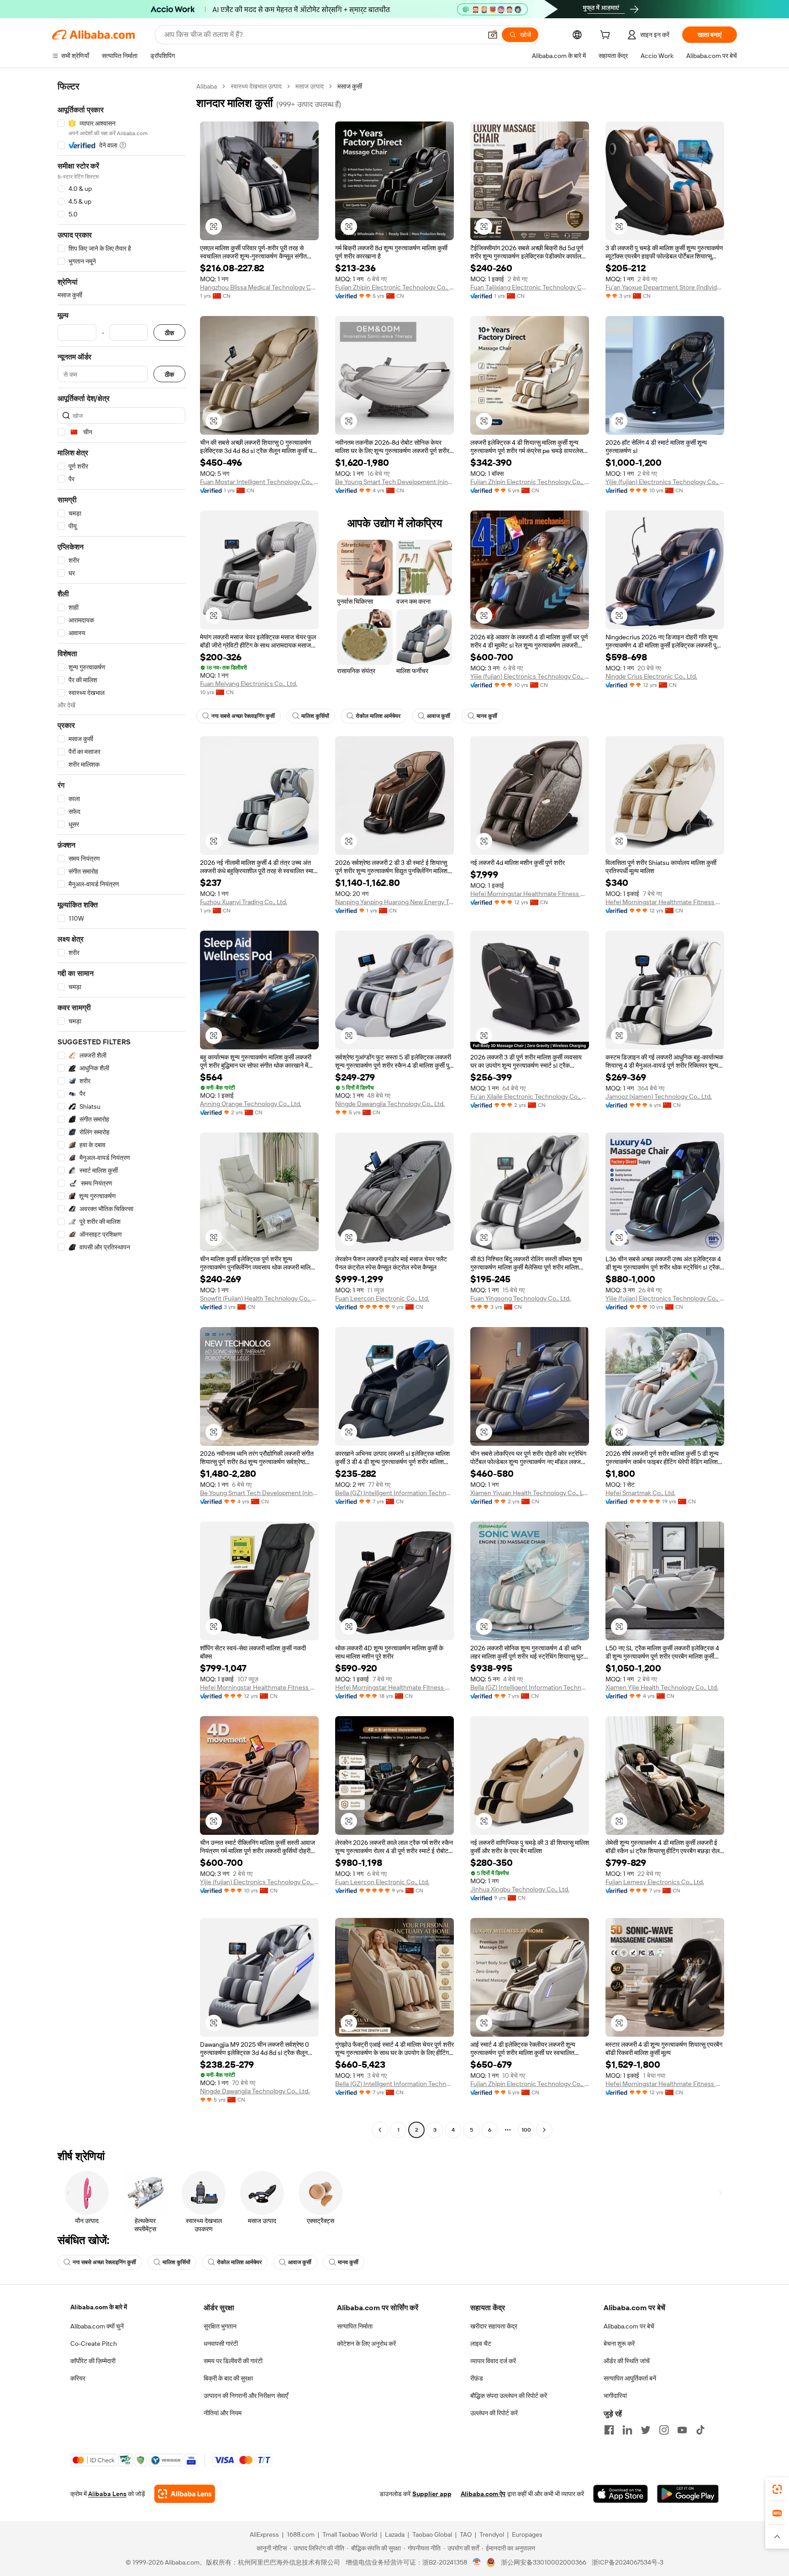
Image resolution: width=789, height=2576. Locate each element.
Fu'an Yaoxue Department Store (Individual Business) (665, 287)
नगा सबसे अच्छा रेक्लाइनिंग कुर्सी (243, 716)
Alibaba (207, 86)
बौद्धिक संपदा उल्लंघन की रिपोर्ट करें (509, 2396)
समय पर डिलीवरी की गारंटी (233, 2361)
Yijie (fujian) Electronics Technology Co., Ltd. (665, 482)
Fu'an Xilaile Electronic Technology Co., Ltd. (530, 1096)
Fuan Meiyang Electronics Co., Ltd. (249, 684)
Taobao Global (432, 2534)
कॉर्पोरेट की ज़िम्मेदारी (93, 2361)
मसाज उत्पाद (310, 86)
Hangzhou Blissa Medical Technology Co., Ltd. (259, 287)
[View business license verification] (477, 2562)
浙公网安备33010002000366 (544, 2562)
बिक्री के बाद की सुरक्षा (228, 2378)
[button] (493, 35)
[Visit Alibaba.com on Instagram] (664, 2430)
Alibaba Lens (107, 2494)
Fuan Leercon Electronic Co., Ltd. (382, 1298)
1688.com (301, 2534)
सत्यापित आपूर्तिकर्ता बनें (630, 2378)
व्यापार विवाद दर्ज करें (493, 2361)
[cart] (607, 36)
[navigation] (121, 1109)
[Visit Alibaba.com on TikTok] (700, 2430)
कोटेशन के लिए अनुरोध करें (366, 2344)
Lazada (395, 2534)
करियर (78, 2378)
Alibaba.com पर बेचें (629, 2326)
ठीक (169, 333)
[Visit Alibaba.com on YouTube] (682, 2430)
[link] (777, 2489)
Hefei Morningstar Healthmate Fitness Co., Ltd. (530, 894)
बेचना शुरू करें (619, 2344)
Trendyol (492, 2534)
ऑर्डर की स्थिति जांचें (627, 2361)
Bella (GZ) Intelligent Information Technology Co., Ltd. (394, 1493)
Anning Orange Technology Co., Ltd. (251, 1104)
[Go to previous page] (380, 2130)
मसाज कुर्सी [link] (350, 86)
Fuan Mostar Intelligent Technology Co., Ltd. (259, 482)
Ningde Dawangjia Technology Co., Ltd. (390, 1104)
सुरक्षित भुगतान (220, 2326)
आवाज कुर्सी (439, 716)
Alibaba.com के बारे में (99, 2307)
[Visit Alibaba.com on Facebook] (609, 2430)
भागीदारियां (615, 2396)
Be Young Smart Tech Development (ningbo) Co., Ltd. (394, 482)
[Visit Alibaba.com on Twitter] (646, 2430)
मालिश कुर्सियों (315, 716)
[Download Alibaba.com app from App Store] (621, 2494)
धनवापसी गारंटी (221, 2344)
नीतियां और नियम (223, 2413)
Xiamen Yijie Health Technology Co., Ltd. (662, 1687)
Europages (527, 2534)
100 (526, 2130)
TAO (466, 2534)
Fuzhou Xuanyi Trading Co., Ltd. (244, 902)
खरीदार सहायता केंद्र (494, 2326)
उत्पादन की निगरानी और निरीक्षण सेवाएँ (246, 2396)
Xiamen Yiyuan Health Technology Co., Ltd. (530, 1493)
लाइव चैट (481, 2344)
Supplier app (432, 2494)
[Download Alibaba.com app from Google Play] (688, 2494)
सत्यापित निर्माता (355, 2326)
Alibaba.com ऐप (483, 2494)
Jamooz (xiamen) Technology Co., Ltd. (659, 1096)
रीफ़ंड (477, 2378)
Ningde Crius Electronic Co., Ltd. (651, 676)
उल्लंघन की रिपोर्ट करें (494, 2413)
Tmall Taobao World (350, 2534)
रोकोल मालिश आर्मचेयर (378, 716)
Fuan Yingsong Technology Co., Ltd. (521, 1298)
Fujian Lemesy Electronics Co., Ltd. (655, 1882)
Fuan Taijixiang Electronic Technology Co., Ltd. (530, 287)
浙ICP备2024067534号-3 (628, 2562)
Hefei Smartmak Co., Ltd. (640, 1493)
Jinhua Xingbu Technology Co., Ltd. (520, 1889)
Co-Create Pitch (94, 2344)
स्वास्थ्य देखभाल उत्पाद (256, 86)
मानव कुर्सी (487, 716)
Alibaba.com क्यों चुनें (97, 2326)
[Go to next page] (544, 2130)
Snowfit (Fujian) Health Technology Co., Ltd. (259, 1298)
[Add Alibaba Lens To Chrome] (185, 2494)
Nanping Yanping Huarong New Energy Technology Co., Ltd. (394, 902)
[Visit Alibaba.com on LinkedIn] (627, 2430)
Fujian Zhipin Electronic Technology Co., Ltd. (394, 287)
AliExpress (264, 2534)
